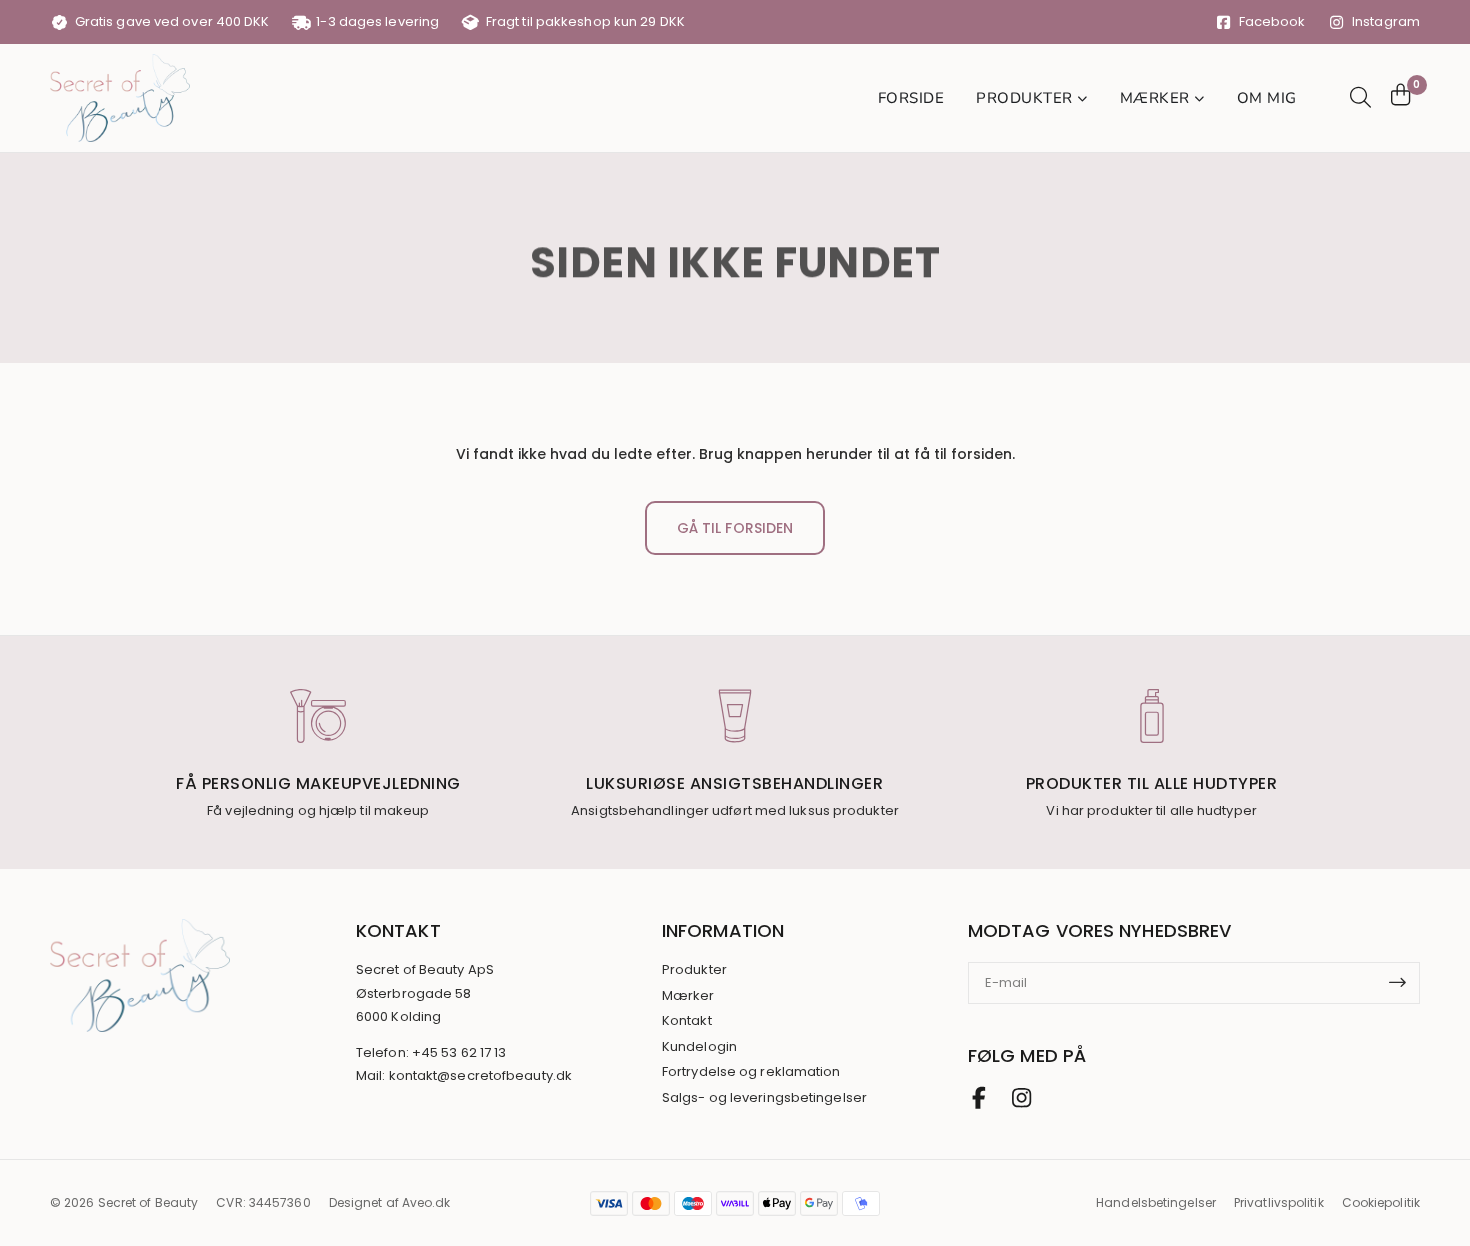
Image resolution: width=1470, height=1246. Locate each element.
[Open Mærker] (1200, 98)
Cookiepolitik (1381, 1202)
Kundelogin (699, 1047)
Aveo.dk (426, 1202)
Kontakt (687, 1021)
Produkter (694, 970)
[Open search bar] (1358, 97)
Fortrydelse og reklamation (751, 1072)
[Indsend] (1403, 983)
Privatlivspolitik (1279, 1202)
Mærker (688, 996)
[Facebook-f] (979, 1098)
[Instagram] (1021, 1098)
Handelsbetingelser (1156, 1202)
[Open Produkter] (1083, 98)
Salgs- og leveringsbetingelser (764, 1098)
